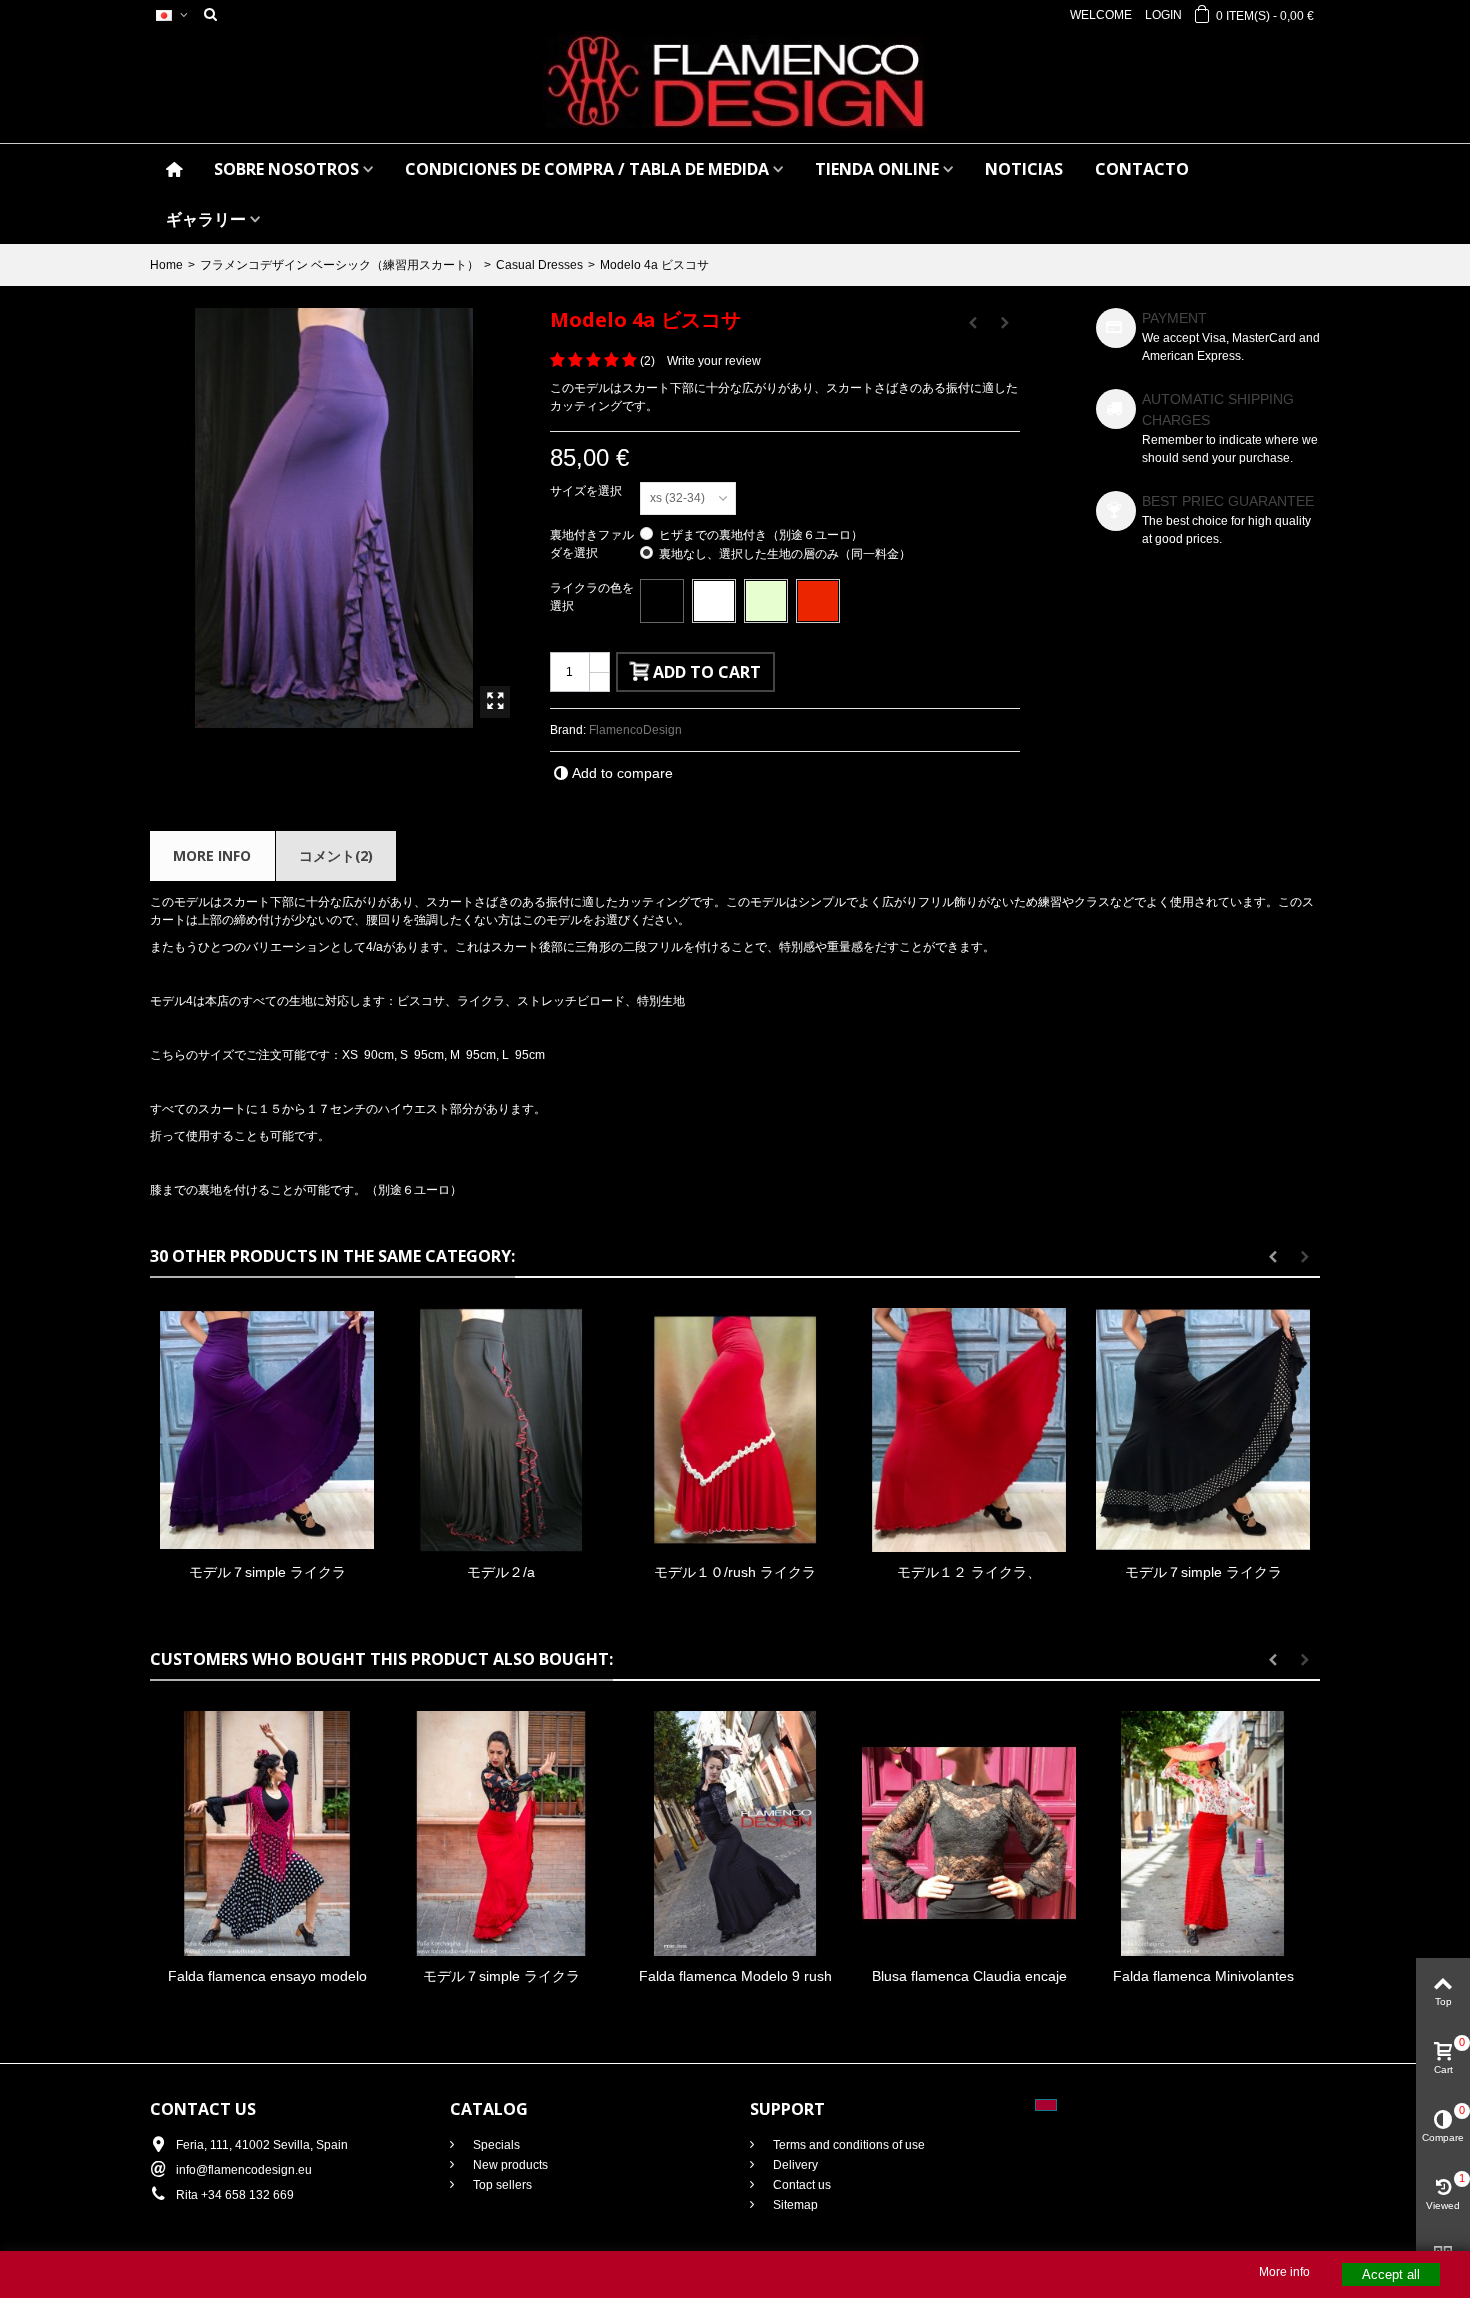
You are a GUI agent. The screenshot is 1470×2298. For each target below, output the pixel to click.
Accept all (1391, 2274)
